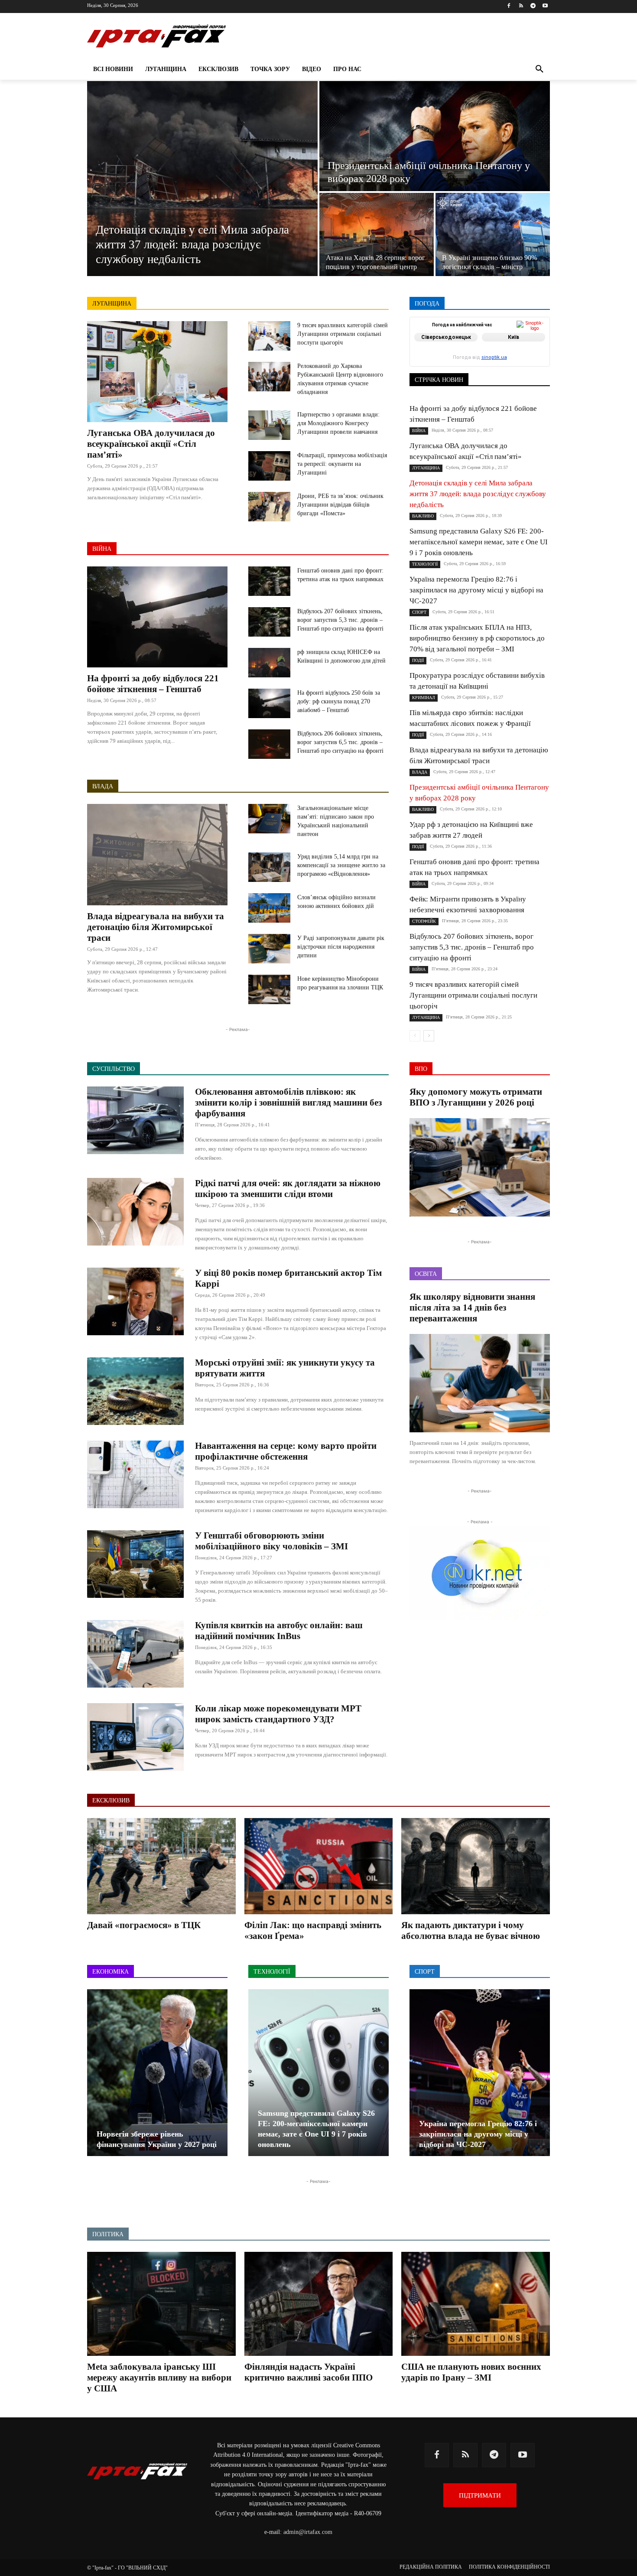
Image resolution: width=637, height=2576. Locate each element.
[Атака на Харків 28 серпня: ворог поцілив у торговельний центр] (377, 234)
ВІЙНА (102, 549)
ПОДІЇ (470, 355)
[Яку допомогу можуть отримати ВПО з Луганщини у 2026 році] (480, 1167)
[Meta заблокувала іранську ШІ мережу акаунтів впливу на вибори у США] (161, 2304)
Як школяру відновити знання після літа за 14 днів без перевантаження (472, 1308)
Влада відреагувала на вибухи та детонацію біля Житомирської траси (156, 927)
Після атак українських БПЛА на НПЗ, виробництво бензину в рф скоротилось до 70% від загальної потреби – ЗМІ (477, 638)
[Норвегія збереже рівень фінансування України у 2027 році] (157, 2073)
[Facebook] (509, 6)
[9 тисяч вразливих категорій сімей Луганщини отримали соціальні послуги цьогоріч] (269, 336)
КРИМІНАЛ (486, 349)
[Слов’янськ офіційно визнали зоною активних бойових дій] (269, 908)
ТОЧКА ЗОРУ (533, 367)
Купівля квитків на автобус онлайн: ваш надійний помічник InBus (279, 1631)
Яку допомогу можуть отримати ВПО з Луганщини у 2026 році (476, 1097)
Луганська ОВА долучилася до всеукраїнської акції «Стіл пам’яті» (151, 444)
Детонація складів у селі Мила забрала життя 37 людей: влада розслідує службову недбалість (478, 494)
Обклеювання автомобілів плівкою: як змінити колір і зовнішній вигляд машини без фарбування (288, 1103)
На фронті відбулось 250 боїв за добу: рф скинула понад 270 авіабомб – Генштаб (339, 701)
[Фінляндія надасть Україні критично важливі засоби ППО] (319, 2304)
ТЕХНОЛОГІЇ (487, 367)
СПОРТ (541, 355)
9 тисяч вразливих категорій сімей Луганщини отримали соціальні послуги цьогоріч (343, 334)
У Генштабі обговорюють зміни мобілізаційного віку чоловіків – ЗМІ (271, 1541)
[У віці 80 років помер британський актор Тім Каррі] (135, 1301)
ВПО (449, 343)
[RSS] (521, 6)
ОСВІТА (440, 355)
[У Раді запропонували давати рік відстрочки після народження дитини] (269, 949)
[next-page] (429, 1036)
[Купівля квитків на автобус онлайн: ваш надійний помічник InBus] (135, 1654)
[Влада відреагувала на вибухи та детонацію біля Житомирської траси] (157, 854)
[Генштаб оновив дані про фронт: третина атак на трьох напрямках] (269, 581)
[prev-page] (415, 1036)
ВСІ (441, 337)
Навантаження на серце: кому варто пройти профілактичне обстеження (286, 1451)
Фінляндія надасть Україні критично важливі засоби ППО (309, 2372)
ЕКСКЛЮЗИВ (532, 343)
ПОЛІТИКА (505, 355)
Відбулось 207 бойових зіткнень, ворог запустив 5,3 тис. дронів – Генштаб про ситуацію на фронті (340, 620)
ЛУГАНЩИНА (112, 304)
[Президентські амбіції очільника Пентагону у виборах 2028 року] (435, 136)
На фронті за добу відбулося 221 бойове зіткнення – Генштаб (153, 684)
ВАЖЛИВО (473, 337)
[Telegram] (533, 6)
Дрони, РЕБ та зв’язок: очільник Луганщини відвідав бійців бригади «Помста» (340, 505)
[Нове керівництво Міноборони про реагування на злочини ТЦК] (269, 989)
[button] (539, 69)
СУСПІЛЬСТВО (530, 361)
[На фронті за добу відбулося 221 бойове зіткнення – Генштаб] (157, 617)
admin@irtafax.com (308, 2532)
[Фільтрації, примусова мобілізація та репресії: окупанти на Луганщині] (269, 466)
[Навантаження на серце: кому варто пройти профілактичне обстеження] (135, 1474)
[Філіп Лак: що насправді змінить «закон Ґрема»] (319, 1866)
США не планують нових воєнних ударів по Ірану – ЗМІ (471, 2372)
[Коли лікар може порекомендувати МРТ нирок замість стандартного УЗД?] (135, 1737)
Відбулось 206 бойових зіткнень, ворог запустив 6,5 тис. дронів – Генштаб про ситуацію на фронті (340, 742)
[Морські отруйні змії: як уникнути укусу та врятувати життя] (135, 1391)
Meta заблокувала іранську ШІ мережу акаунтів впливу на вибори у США (159, 2378)
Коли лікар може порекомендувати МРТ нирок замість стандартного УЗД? (278, 1714)
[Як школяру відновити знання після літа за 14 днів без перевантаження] (480, 1383)
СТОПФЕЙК (482, 361)
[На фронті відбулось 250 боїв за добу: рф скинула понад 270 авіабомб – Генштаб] (269, 703)
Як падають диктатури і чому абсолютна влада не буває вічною (471, 1930)
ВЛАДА (103, 786)
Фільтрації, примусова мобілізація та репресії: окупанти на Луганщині (342, 464)
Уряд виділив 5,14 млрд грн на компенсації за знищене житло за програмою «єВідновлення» (341, 865)
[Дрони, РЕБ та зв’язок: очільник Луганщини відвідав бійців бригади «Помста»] (269, 507)
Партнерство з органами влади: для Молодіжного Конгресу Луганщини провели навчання (338, 423)
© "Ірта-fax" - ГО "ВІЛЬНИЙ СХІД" (127, 2568)
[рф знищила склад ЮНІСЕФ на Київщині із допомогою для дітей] (269, 663)
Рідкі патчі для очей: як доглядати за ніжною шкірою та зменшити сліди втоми (288, 1189)
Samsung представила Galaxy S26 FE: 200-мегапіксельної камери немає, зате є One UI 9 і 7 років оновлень (479, 542)
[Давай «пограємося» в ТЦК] (161, 1866)
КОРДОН (447, 349)
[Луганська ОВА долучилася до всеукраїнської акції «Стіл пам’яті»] (157, 372)
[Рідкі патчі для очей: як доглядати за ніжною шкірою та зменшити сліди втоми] (135, 1212)
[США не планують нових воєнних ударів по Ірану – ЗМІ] (476, 2304)
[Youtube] (545, 6)
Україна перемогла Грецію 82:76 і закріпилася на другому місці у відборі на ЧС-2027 (476, 590)
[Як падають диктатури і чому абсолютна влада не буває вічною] (476, 1866)
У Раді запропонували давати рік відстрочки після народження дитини (341, 947)
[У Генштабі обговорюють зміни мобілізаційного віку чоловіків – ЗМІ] (135, 1564)
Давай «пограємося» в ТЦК (144, 1925)
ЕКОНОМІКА (484, 343)
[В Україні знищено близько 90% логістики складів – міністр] (493, 234)
